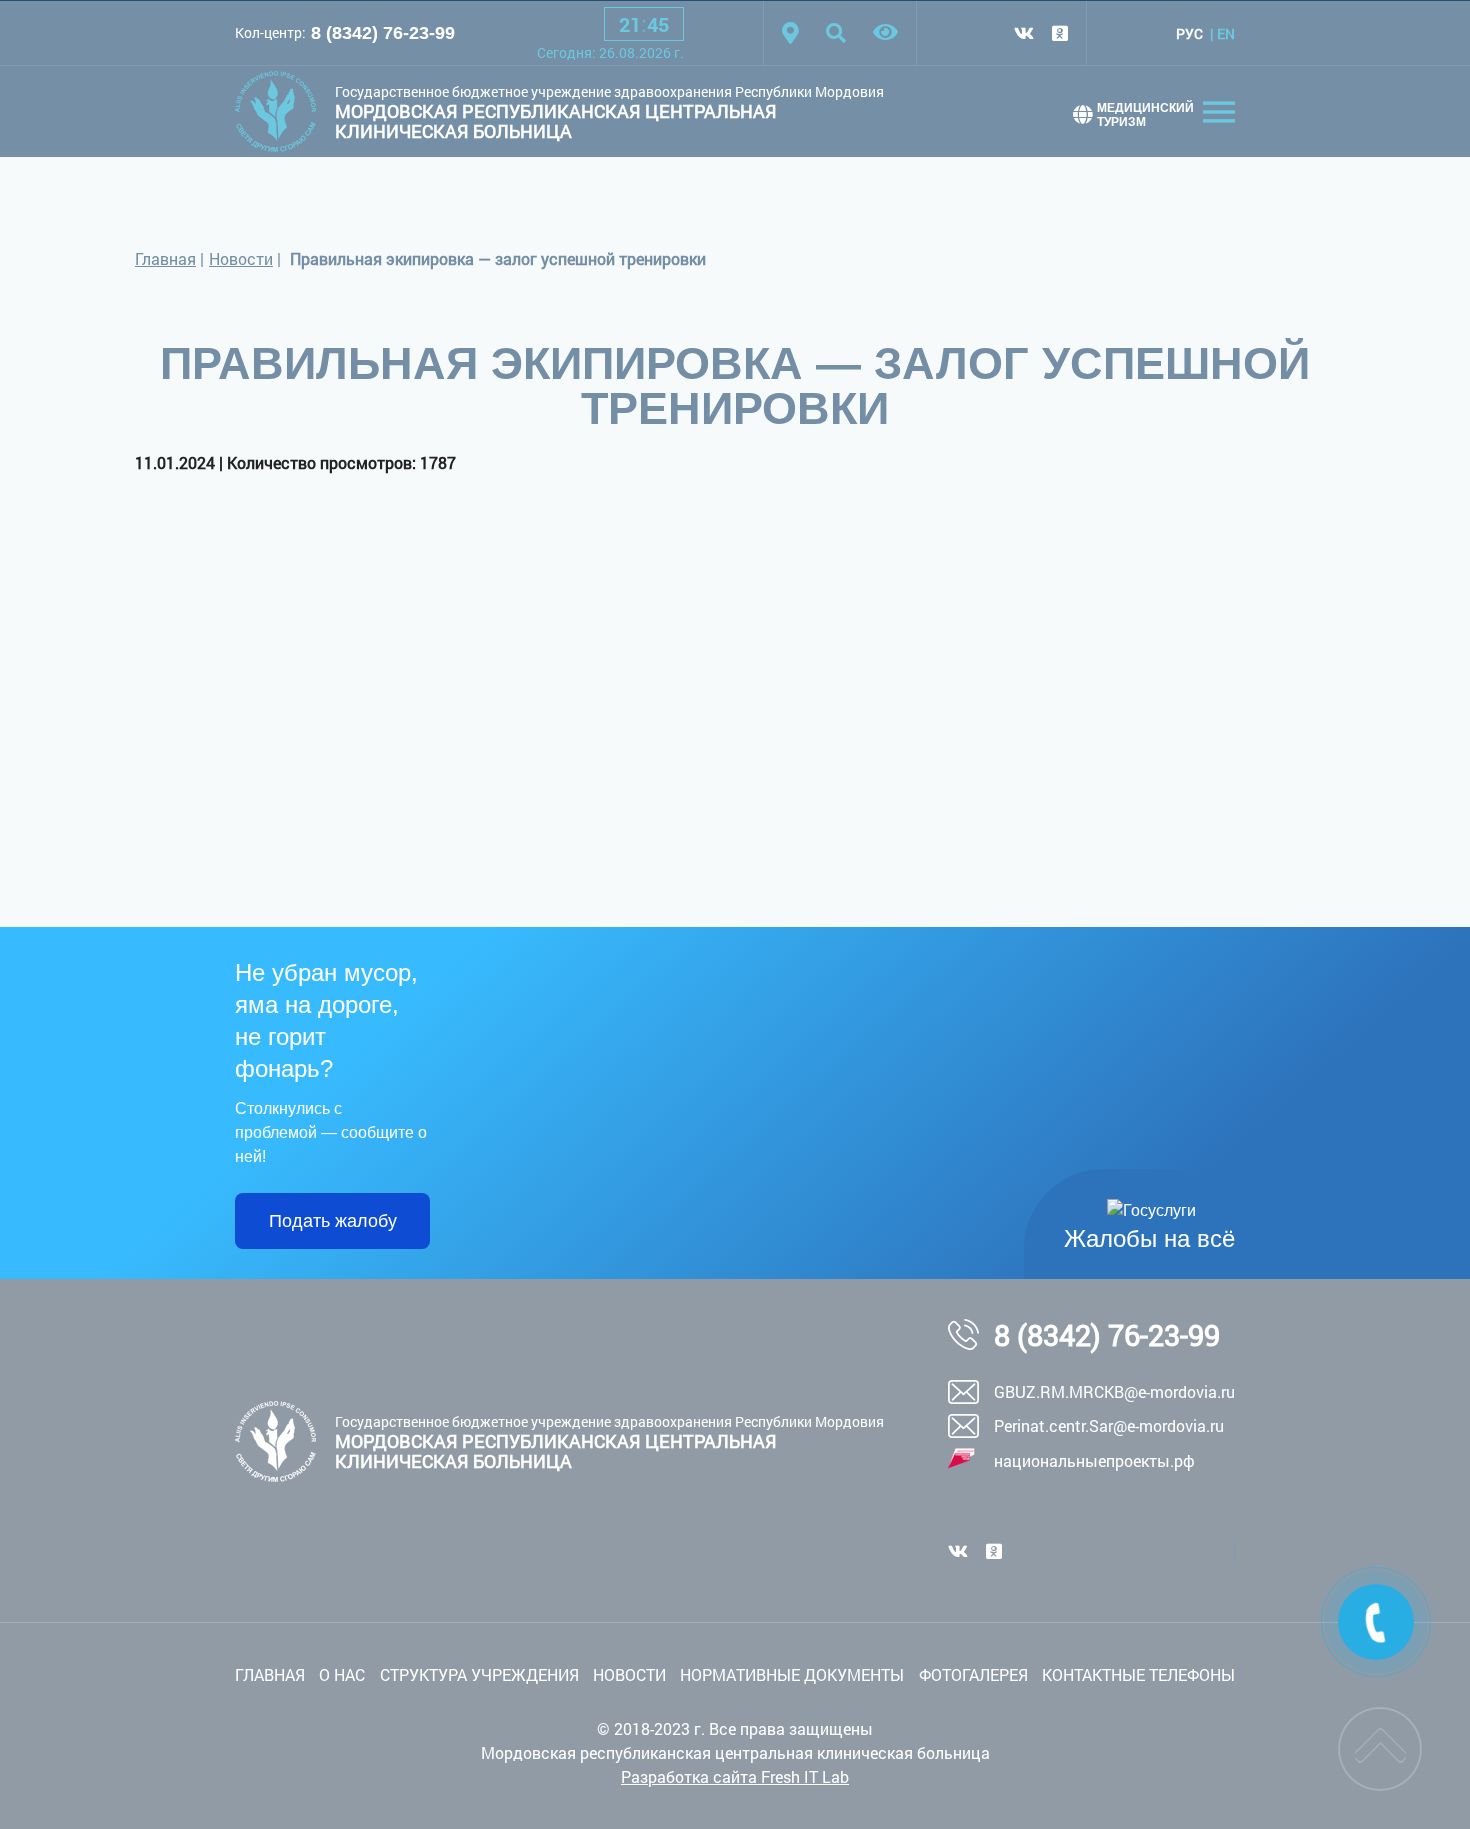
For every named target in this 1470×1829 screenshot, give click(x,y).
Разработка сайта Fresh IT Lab (735, 1776)
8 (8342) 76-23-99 (383, 33)
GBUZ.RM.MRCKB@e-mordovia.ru (1114, 1391)
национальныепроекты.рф (1094, 1460)
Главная (165, 258)
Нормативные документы (792, 1674)
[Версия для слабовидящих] (885, 33)
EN (1226, 33)
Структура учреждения (479, 1674)
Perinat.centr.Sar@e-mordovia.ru (1109, 1425)
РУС (1189, 33)
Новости (241, 258)
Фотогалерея (973, 1674)
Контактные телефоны (1138, 1674)
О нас (342, 1674)
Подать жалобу (333, 1221)
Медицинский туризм (1145, 115)
